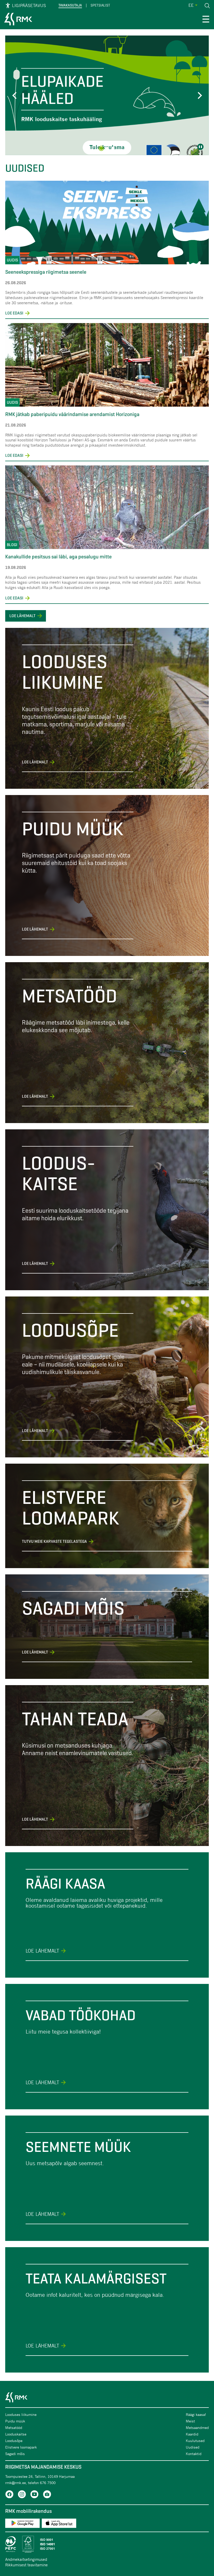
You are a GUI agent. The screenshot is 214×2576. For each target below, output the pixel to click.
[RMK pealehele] (18, 20)
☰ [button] (206, 20)
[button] (16, 95)
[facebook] (9, 2495)
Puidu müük (15, 2421)
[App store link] (59, 2524)
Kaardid (192, 2434)
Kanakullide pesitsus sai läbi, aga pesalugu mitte (58, 557)
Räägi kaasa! (196, 2414)
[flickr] (47, 2495)
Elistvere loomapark (21, 2447)
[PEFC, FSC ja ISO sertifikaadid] (107, 2544)
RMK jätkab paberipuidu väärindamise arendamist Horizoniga (73, 414)
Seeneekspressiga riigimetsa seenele (46, 272)
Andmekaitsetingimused (26, 2559)
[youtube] (34, 2495)
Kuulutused (195, 2441)
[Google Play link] (22, 2524)
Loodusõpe (14, 2441)
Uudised (193, 2447)
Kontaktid (194, 2454)
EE (191, 5)
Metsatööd (14, 2428)
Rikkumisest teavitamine (26, 2565)
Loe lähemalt (22, 616)
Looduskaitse (16, 2434)
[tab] (101, 148)
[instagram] (22, 2495)
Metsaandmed (197, 2428)
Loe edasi (18, 313)
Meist (190, 2421)
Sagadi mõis (15, 2454)
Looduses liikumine (21, 2414)
